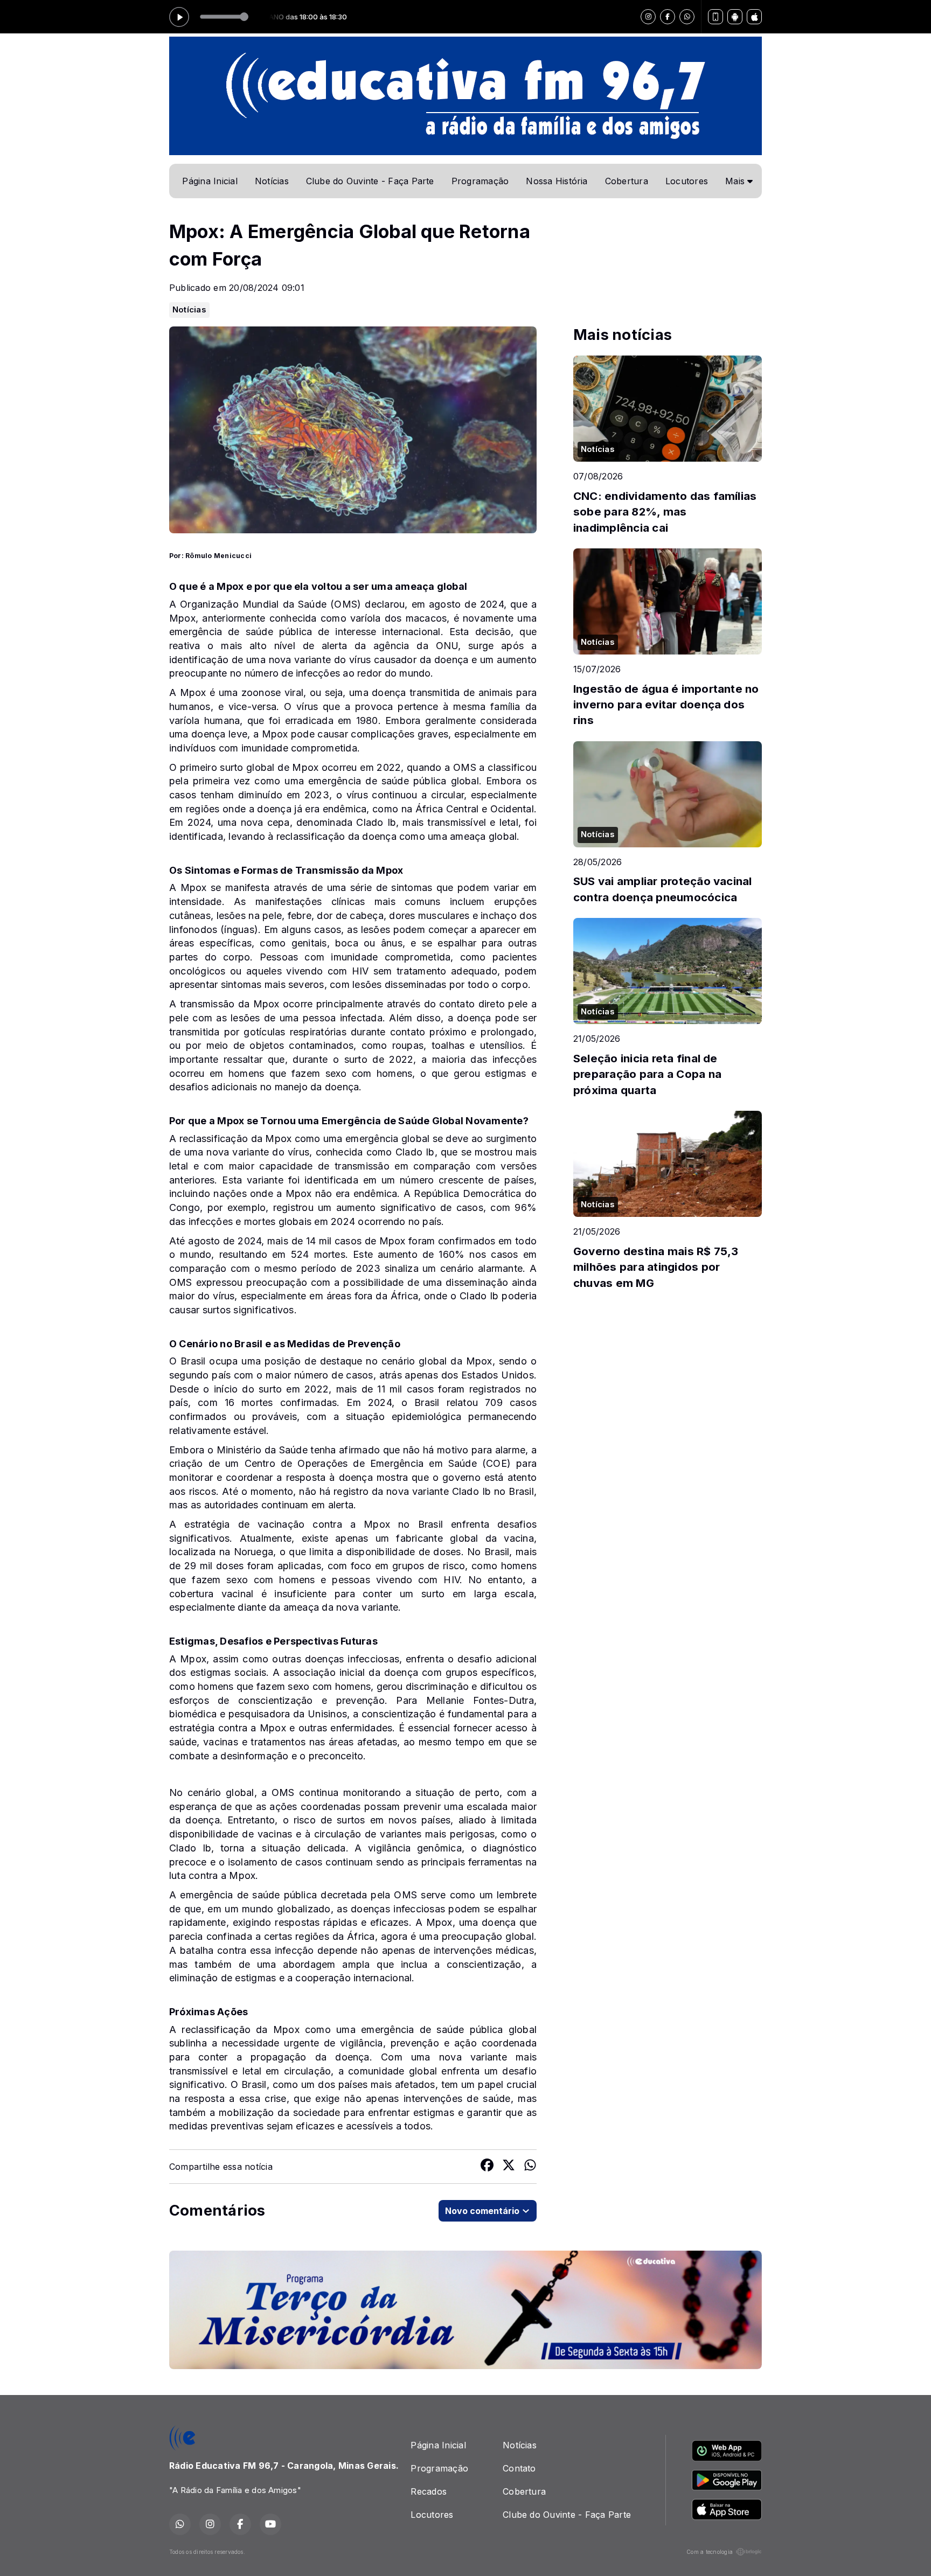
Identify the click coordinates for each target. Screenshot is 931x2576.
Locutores (687, 181)
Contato (519, 2468)
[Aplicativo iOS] (754, 17)
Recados (429, 2491)
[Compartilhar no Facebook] (487, 2167)
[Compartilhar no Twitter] (509, 2167)
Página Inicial (210, 181)
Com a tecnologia (710, 2552)
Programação (480, 181)
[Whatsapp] (687, 17)
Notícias (272, 181)
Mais (736, 181)
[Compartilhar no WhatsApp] (530, 2167)
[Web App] (715, 17)
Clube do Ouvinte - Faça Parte (370, 181)
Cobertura (627, 181)
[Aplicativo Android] (735, 17)
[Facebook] (668, 17)
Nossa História (557, 181)
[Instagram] (648, 17)
